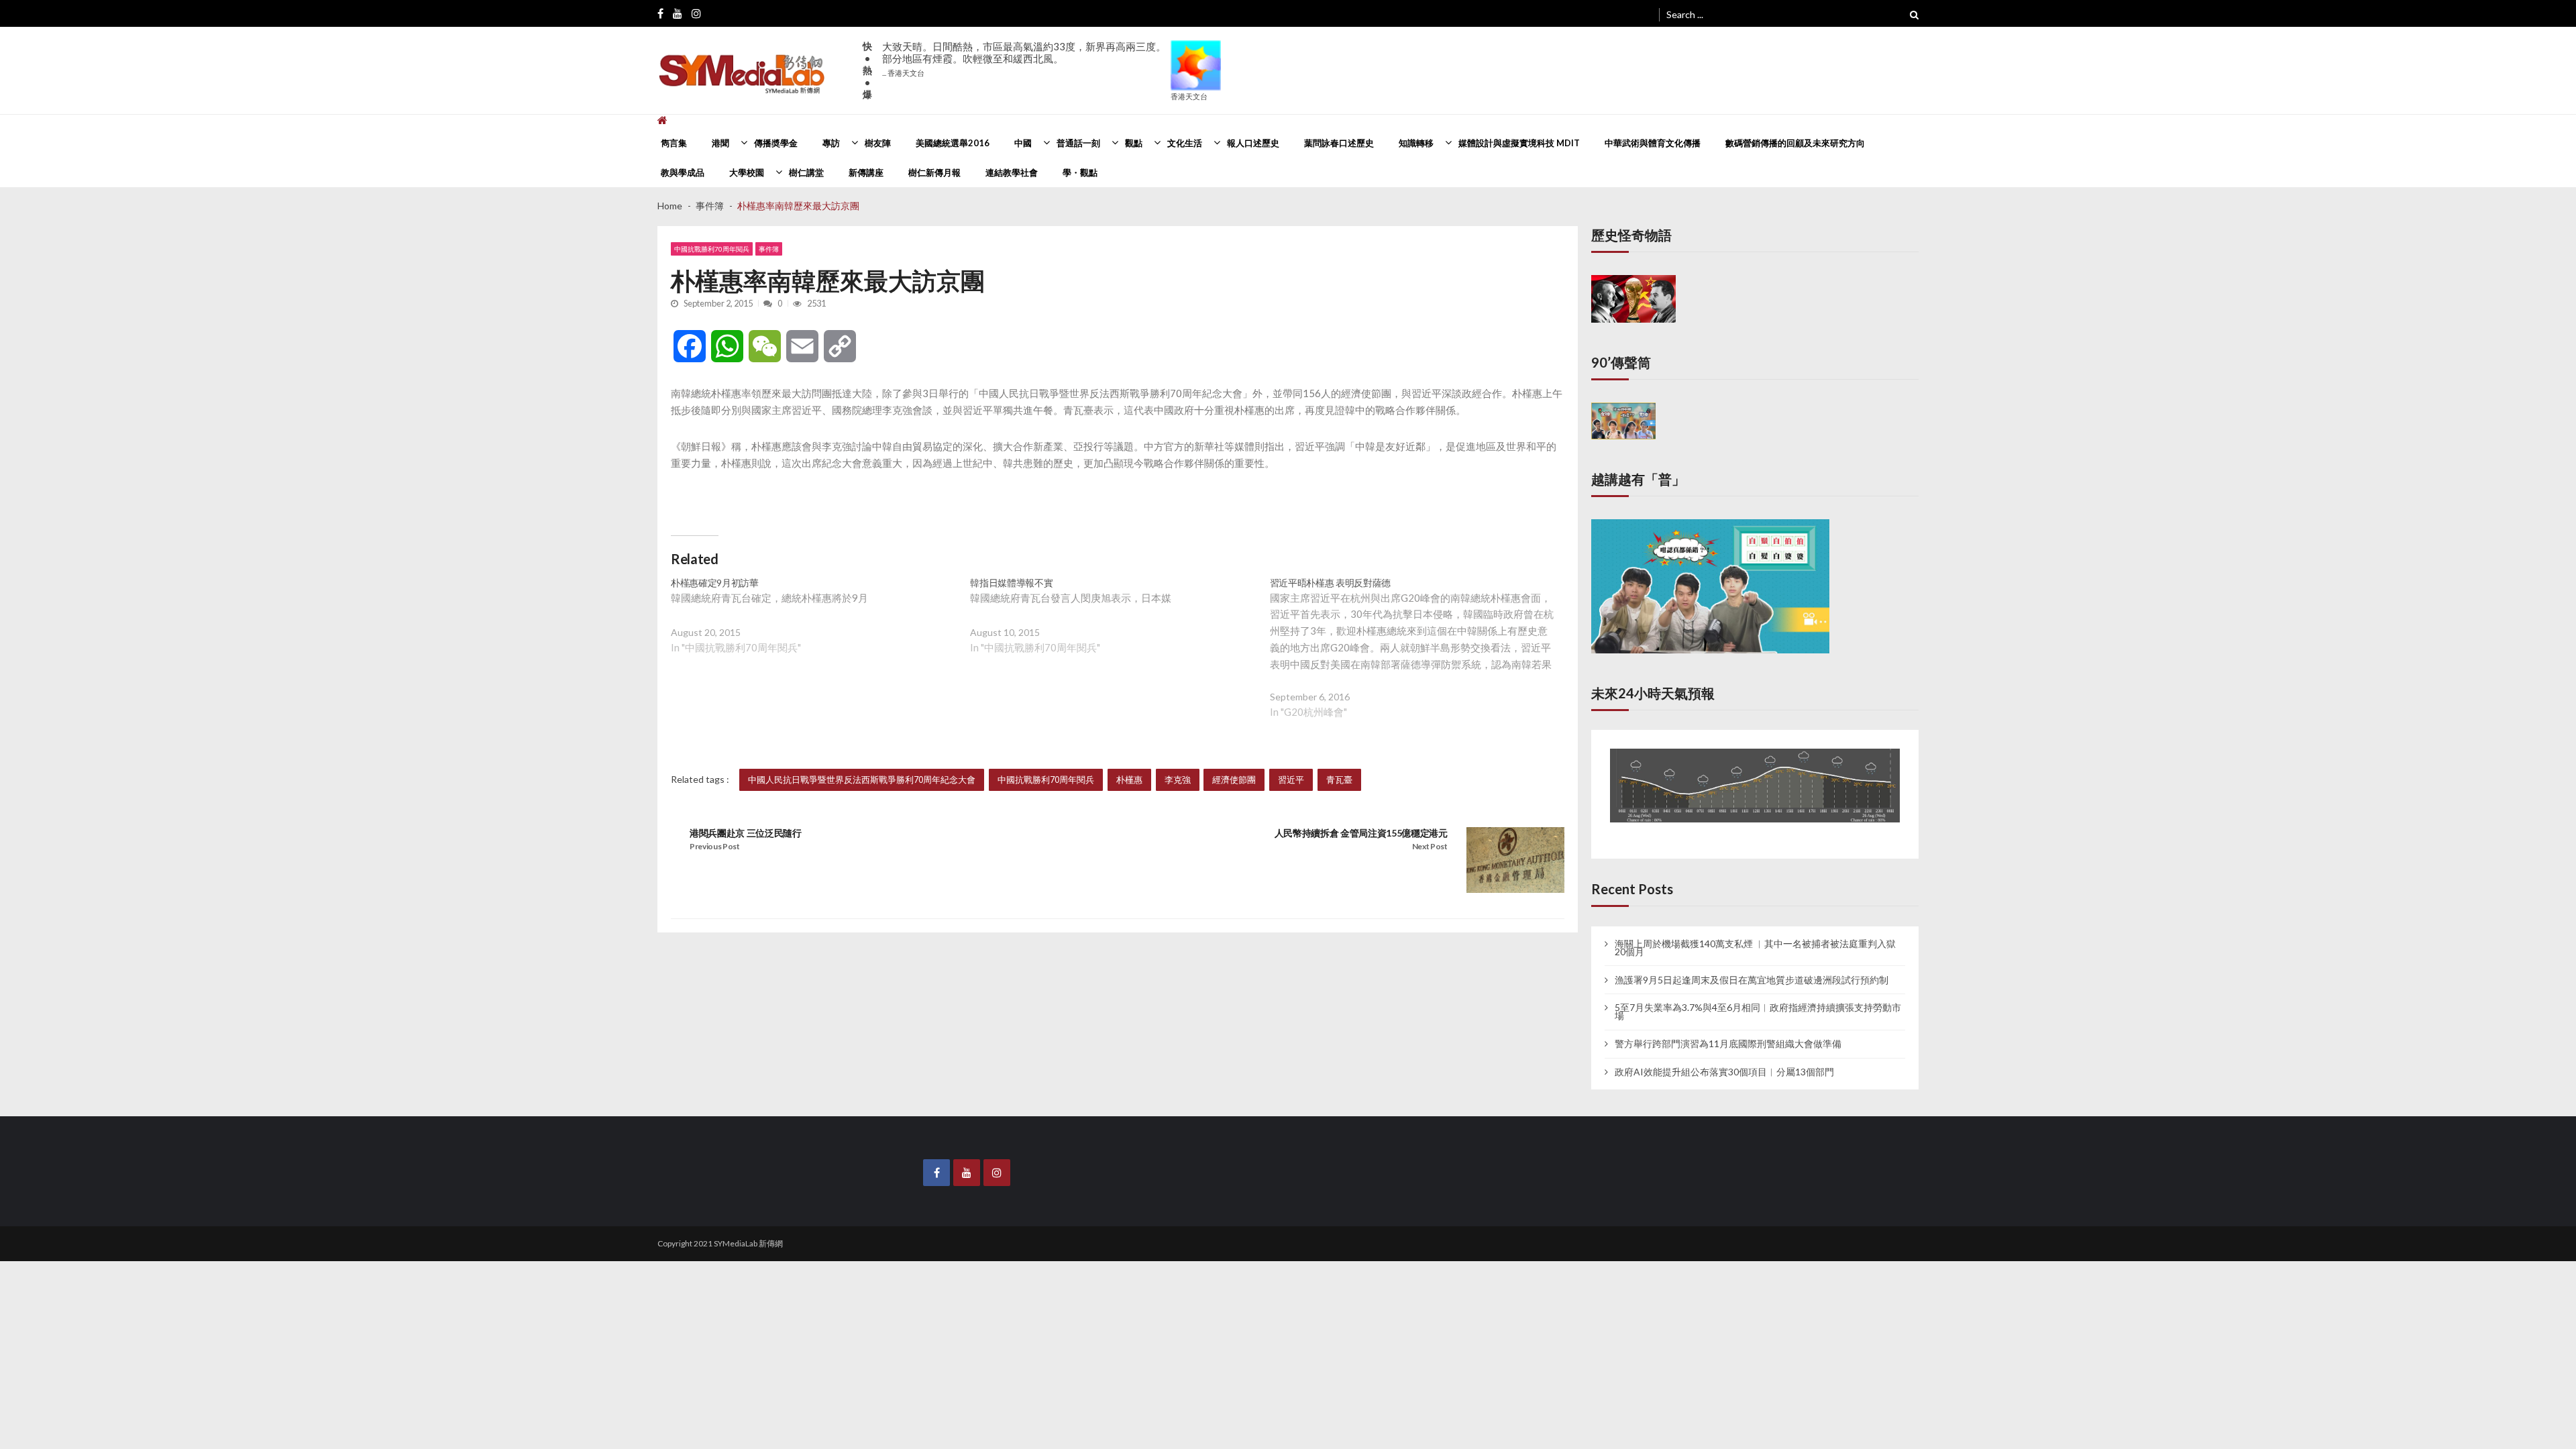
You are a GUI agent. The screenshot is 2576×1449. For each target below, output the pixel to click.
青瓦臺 (1339, 780)
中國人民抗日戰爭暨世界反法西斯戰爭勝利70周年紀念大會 (862, 780)
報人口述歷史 (1253, 143)
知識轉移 (1416, 143)
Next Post (1430, 846)
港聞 (720, 143)
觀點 (1134, 143)
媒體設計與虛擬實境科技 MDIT (1519, 143)
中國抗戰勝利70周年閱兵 (712, 249)
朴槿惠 (1129, 780)
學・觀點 (1080, 172)
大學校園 (747, 172)
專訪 (831, 143)
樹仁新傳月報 (934, 172)
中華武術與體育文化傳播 (1653, 143)
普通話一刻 (1078, 143)
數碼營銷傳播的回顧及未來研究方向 (1795, 143)
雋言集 (674, 143)
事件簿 (769, 249)
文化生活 (1185, 143)
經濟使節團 (1234, 780)
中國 (1023, 143)
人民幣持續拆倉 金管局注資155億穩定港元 (1361, 833)
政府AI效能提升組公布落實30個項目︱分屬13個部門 (1724, 1058)
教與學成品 (683, 172)
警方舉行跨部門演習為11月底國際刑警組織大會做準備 (1728, 1030)
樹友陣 (878, 143)
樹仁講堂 (806, 172)
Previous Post (715, 846)
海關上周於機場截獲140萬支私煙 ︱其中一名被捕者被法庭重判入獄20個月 (1755, 933)
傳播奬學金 (776, 143)
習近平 (1291, 780)
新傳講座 (866, 172)
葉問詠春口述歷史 (1339, 143)
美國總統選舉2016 (953, 143)
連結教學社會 (1012, 172)
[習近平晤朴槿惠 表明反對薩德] (1419, 658)
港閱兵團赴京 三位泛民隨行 (746, 833)
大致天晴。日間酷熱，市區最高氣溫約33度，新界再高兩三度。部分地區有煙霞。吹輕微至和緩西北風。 (1024, 59)
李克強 (1178, 780)
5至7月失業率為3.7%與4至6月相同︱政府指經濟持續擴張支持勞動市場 (1758, 998)
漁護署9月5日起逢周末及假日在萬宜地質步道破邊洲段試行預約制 (1752, 965)
